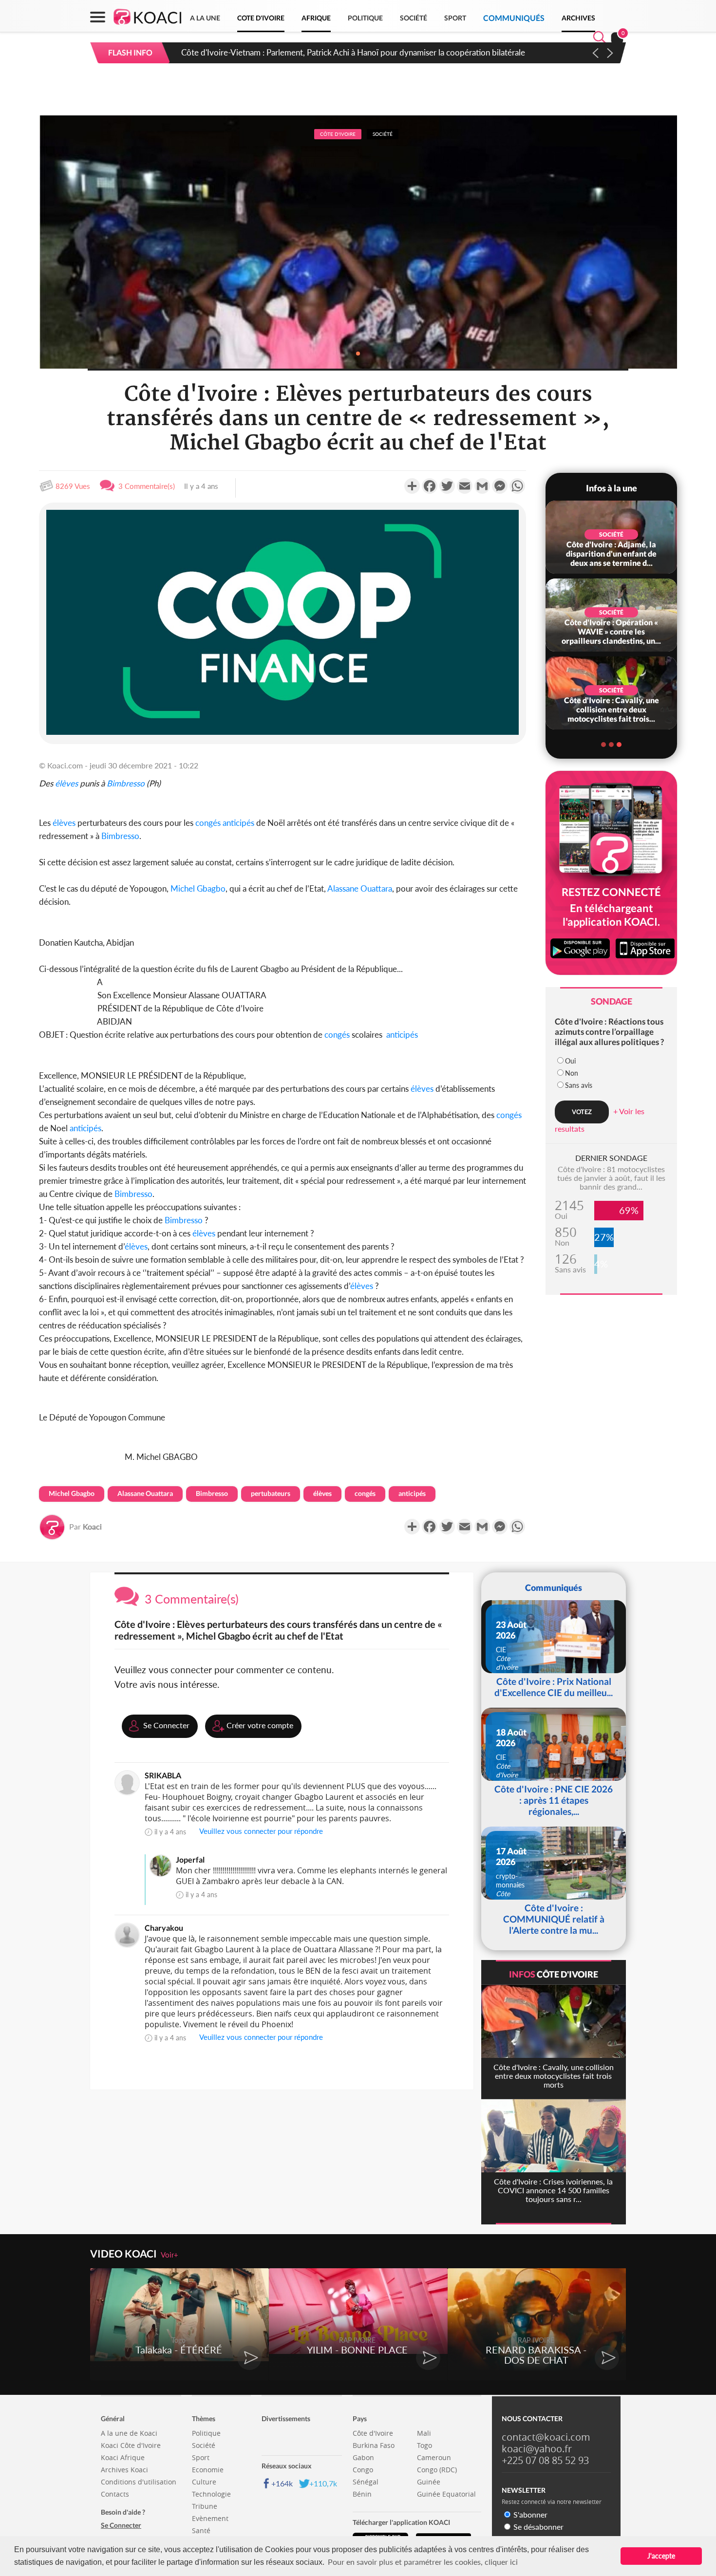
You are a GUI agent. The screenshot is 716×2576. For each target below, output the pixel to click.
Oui (570, 1061)
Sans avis (579, 1085)
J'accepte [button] (661, 2556)
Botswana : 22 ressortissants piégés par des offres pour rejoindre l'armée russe (321, 52)
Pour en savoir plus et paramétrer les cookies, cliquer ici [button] (423, 2562)
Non (572, 1073)
